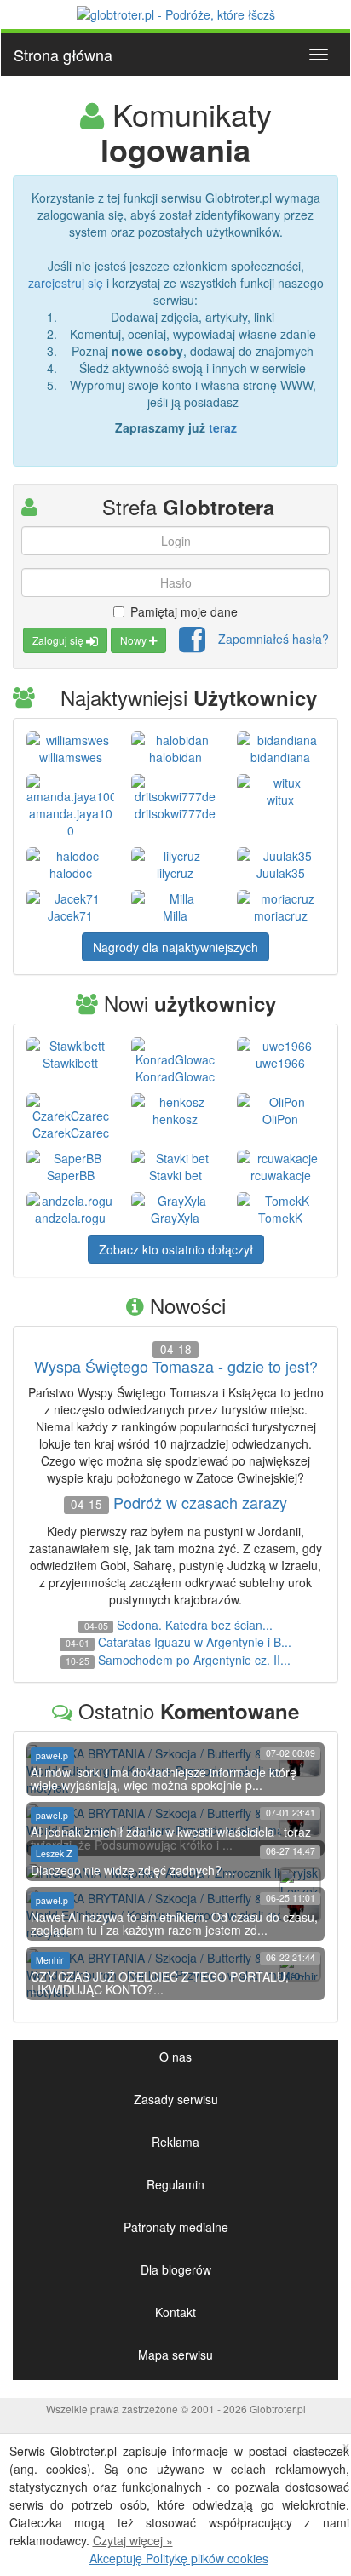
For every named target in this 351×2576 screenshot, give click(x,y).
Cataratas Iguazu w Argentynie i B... (195, 1642)
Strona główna (63, 55)
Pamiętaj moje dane (184, 611)
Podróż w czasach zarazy (200, 1503)
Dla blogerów (176, 2269)
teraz (223, 427)
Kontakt (175, 2312)
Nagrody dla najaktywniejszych (175, 947)
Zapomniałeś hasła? (273, 639)
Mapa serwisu (175, 2355)
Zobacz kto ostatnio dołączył (176, 1249)
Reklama (175, 2142)
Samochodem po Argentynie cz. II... (194, 1660)
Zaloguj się (59, 640)
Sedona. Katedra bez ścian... (195, 1625)
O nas (175, 2057)
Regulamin (175, 2184)
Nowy (135, 640)
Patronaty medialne (176, 2227)
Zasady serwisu (176, 2099)
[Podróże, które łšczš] (176, 13)
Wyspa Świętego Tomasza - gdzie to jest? (176, 1367)
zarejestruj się (66, 283)
